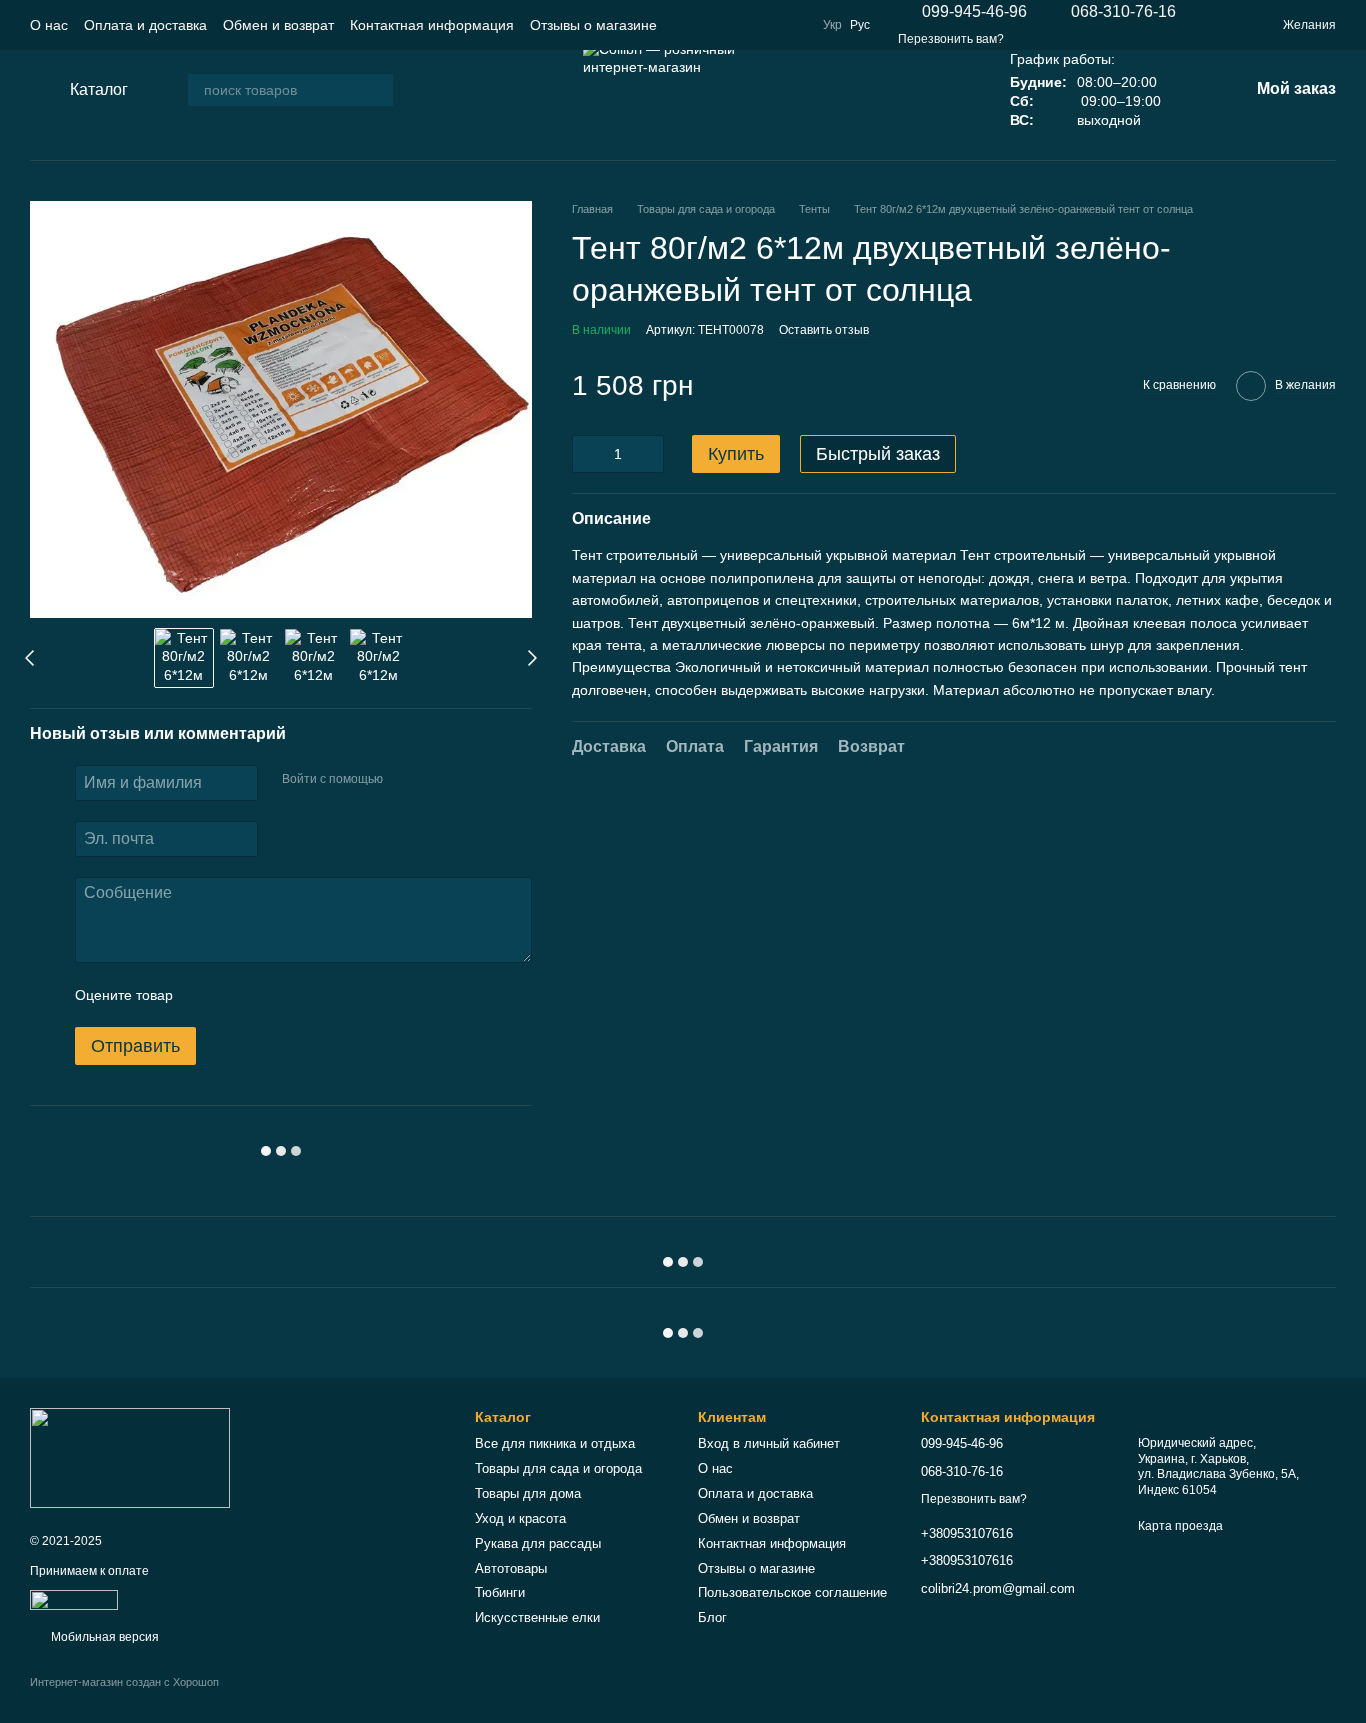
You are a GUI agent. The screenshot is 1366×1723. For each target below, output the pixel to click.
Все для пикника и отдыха (555, 1443)
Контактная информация (432, 25)
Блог (712, 1617)
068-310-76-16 (1123, 12)
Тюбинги (500, 1592)
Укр (832, 25)
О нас (49, 25)
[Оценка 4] (302, 995)
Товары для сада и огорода (558, 1468)
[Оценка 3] (270, 995)
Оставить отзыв (824, 330)
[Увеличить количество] (649, 454)
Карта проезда (1180, 1526)
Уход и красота (520, 1518)
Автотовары (511, 1568)
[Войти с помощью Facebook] (405, 780)
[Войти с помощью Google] (437, 780)
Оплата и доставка (145, 25)
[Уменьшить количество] (587, 454)
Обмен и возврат (278, 25)
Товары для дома (528, 1493)
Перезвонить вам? (951, 39)
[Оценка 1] (206, 995)
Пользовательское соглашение (792, 1592)
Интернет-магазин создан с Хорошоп (124, 1682)
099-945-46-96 (974, 12)
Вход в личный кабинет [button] (769, 1443)
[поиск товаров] (377, 90)
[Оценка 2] (238, 995)
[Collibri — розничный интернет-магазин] (130, 1457)
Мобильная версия (103, 1637)
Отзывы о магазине (593, 25)
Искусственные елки (537, 1617)
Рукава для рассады (538, 1543)
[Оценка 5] (334, 995)
